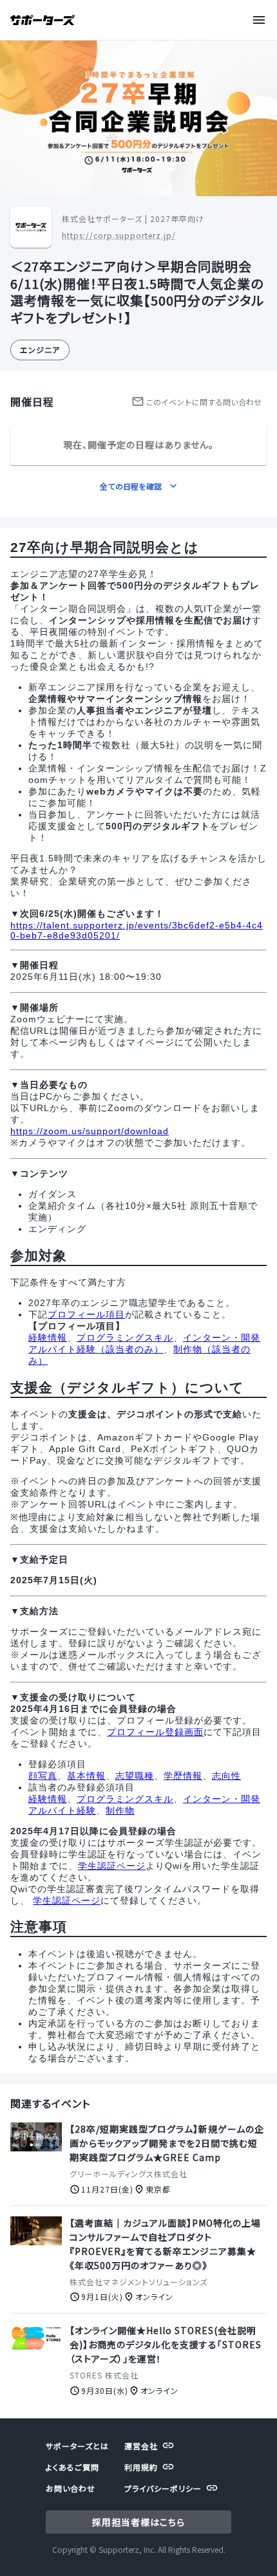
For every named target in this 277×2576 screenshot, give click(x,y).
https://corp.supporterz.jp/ (119, 235)
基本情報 (86, 1776)
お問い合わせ (71, 2488)
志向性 (226, 1776)
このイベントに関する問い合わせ (204, 402)
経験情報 (48, 1338)
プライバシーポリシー (163, 2488)
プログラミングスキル (125, 1338)
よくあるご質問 (72, 2467)
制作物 (120, 1810)
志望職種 (135, 1776)
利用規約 (141, 2467)
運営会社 (141, 2446)
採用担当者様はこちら (138, 2522)
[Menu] (262, 20)
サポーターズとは (77, 2446)
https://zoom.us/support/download (90, 1131)
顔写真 (43, 1776)
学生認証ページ (112, 1866)
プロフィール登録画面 (155, 1732)
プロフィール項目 (86, 1314)
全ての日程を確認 (131, 486)
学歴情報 (183, 1776)
